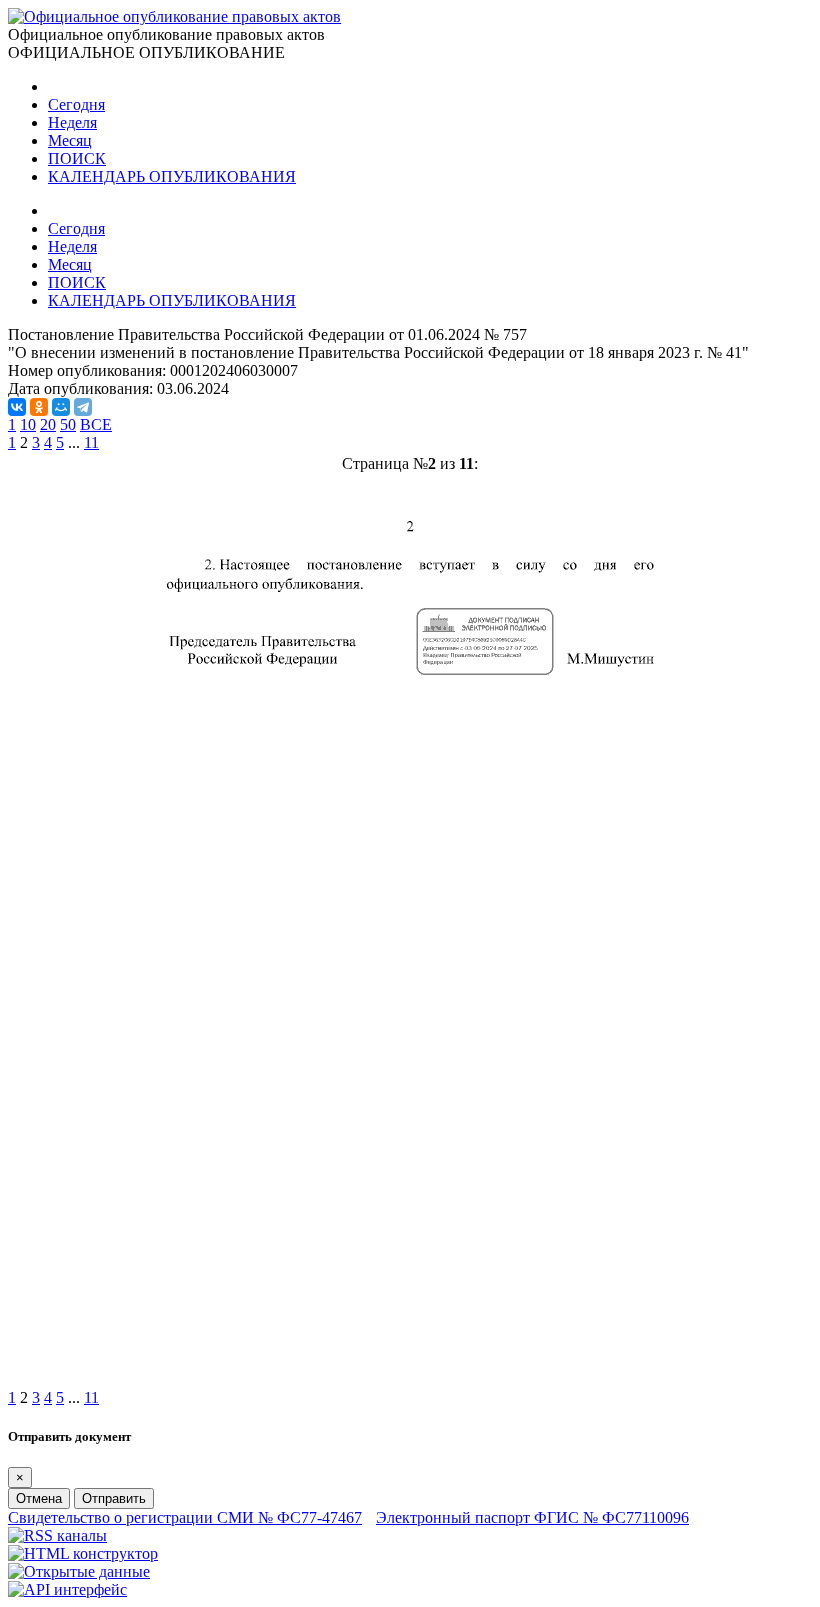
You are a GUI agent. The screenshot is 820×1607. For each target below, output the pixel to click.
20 (48, 424)
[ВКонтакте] (17, 407)
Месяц (70, 140)
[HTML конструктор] (83, 1553)
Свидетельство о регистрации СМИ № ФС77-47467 (185, 1517)
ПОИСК (77, 158)
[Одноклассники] (39, 407)
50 (68, 424)
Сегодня (76, 104)
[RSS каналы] (57, 1535)
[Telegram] (83, 407)
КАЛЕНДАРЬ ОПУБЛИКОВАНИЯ (172, 176)
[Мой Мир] (61, 407)
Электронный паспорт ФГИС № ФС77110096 (532, 1517)
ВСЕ (96, 424)
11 (91, 442)
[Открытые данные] (79, 1571)
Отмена (39, 1498)
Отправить (114, 1498)
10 (28, 424)
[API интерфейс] (67, 1589)
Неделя (72, 122)
